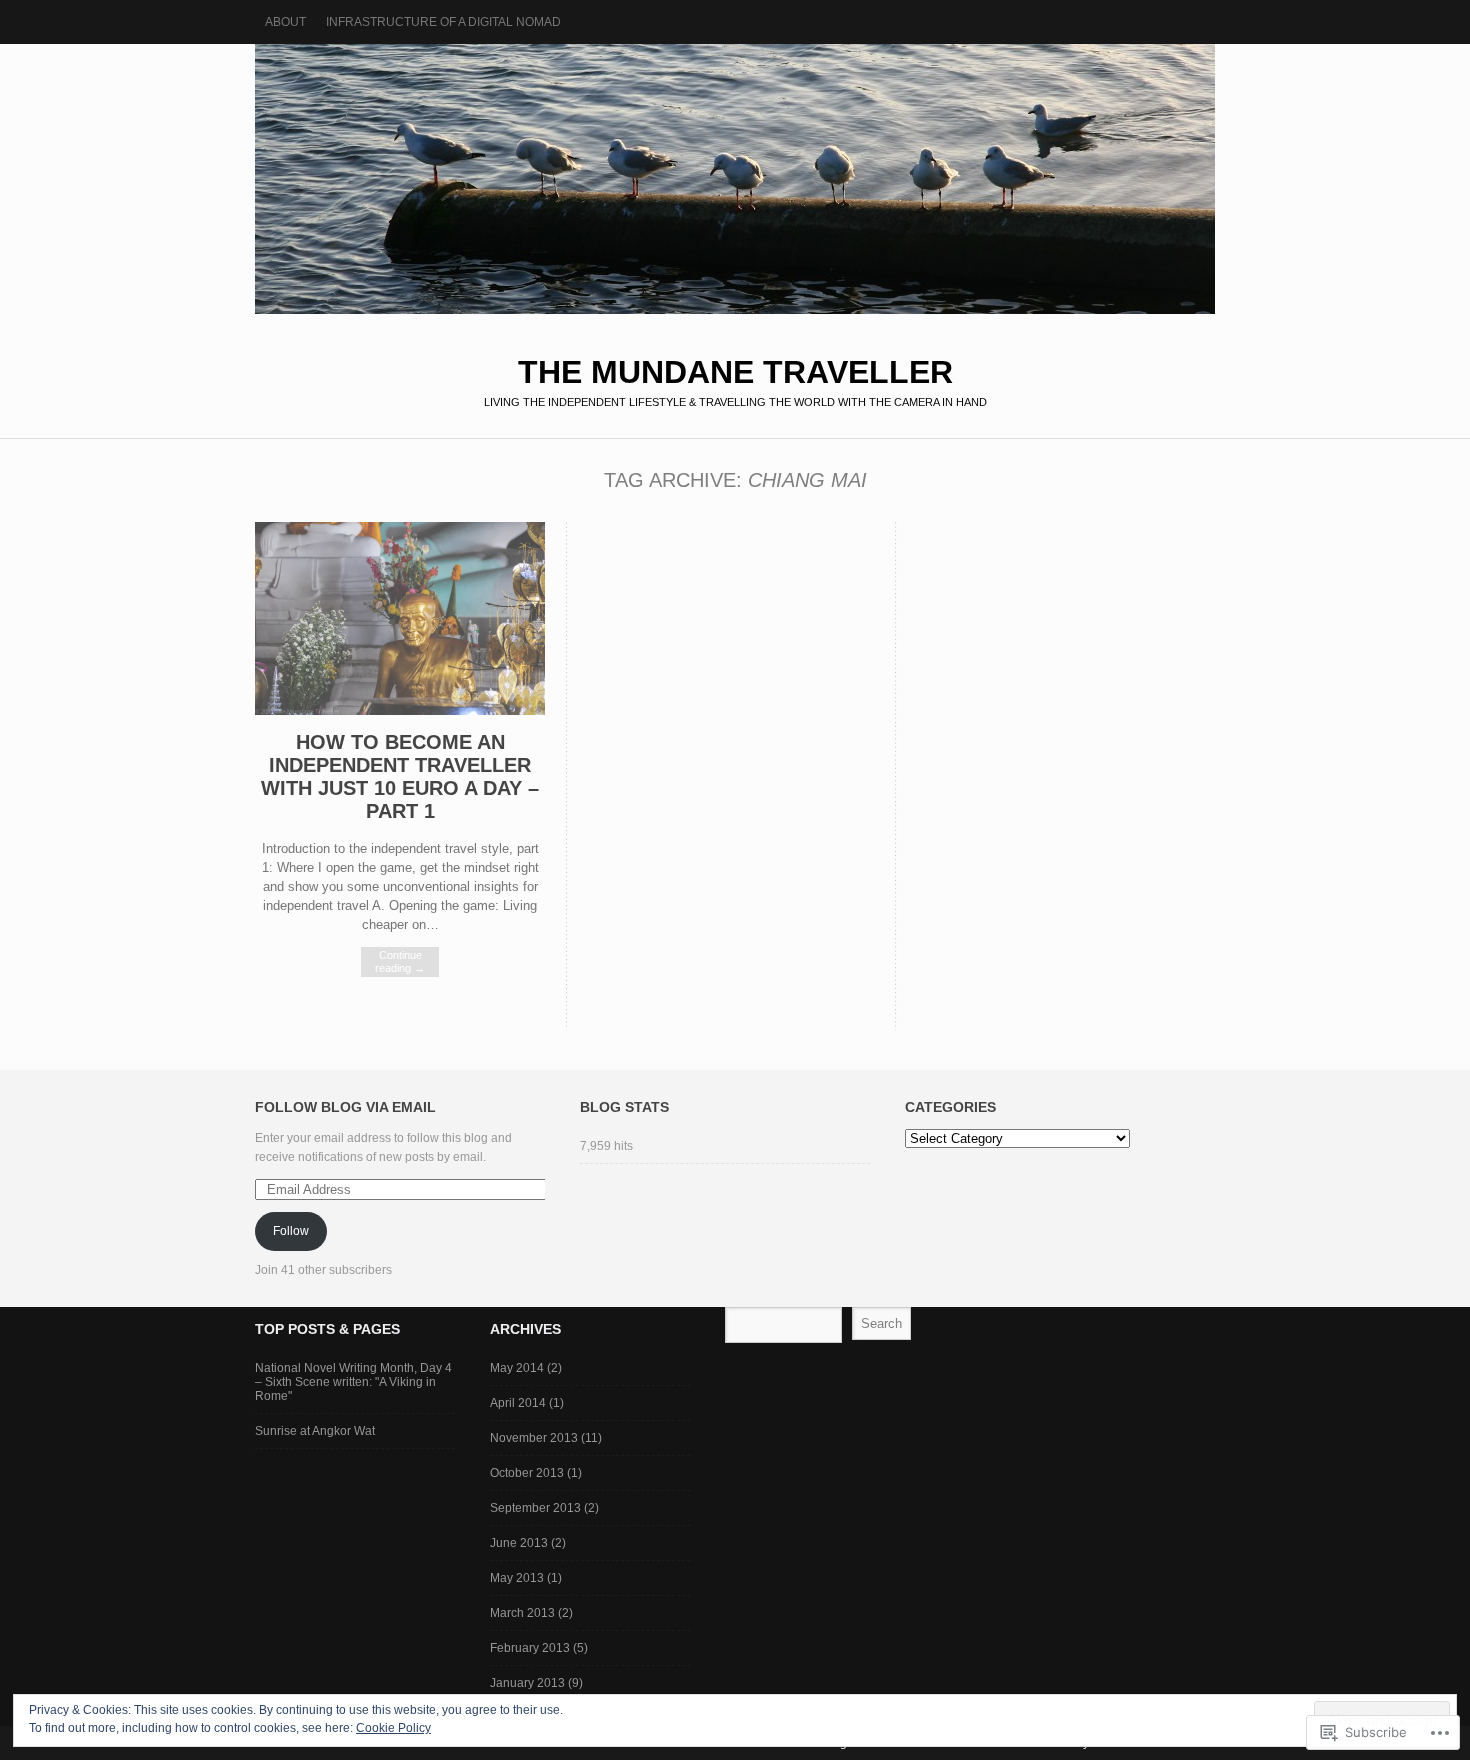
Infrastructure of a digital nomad (443, 22)
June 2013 (519, 1543)
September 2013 (535, 1508)
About (285, 22)
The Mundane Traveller (735, 179)
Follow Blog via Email (345, 1107)
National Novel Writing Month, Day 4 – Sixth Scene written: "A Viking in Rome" (353, 1382)
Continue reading (400, 961)
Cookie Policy (393, 1728)
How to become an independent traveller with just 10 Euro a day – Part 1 (400, 776)
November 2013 (534, 1438)
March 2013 (522, 1613)
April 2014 (518, 1403)
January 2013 (527, 1683)
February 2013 (530, 1648)
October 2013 (527, 1473)
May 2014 (517, 1368)
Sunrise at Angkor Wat (315, 1431)
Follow (291, 1231)
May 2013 (517, 1578)
